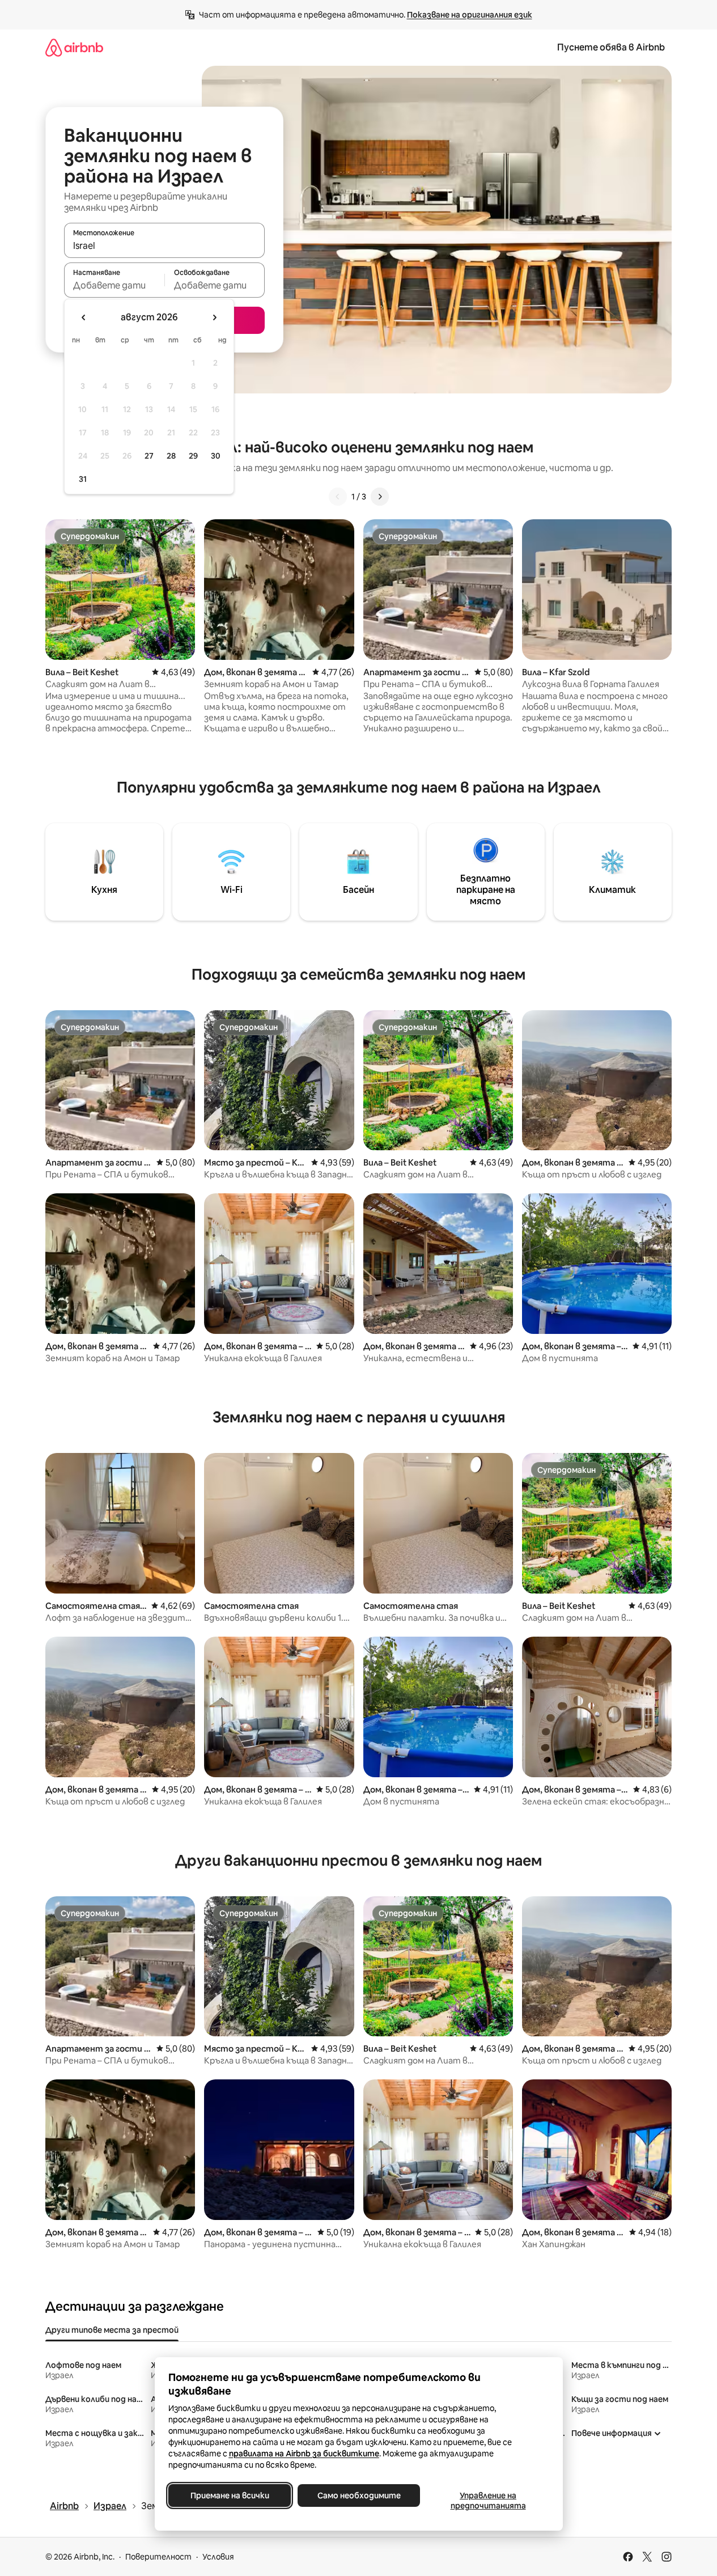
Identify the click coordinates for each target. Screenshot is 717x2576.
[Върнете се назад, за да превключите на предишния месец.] (84, 317)
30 (216, 456)
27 (149, 456)
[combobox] (164, 245)
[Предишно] (338, 497)
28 (171, 456)
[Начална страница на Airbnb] (74, 47)
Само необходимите (358, 2495)
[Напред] (380, 497)
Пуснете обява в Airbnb (611, 47)
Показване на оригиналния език (470, 15)
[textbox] (114, 285)
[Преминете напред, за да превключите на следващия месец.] (214, 317)
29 (193, 456)
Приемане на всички (229, 2495)
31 (83, 479)
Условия (218, 2557)
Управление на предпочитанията (488, 2501)
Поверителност (158, 2557)
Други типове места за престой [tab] (112, 2330)
